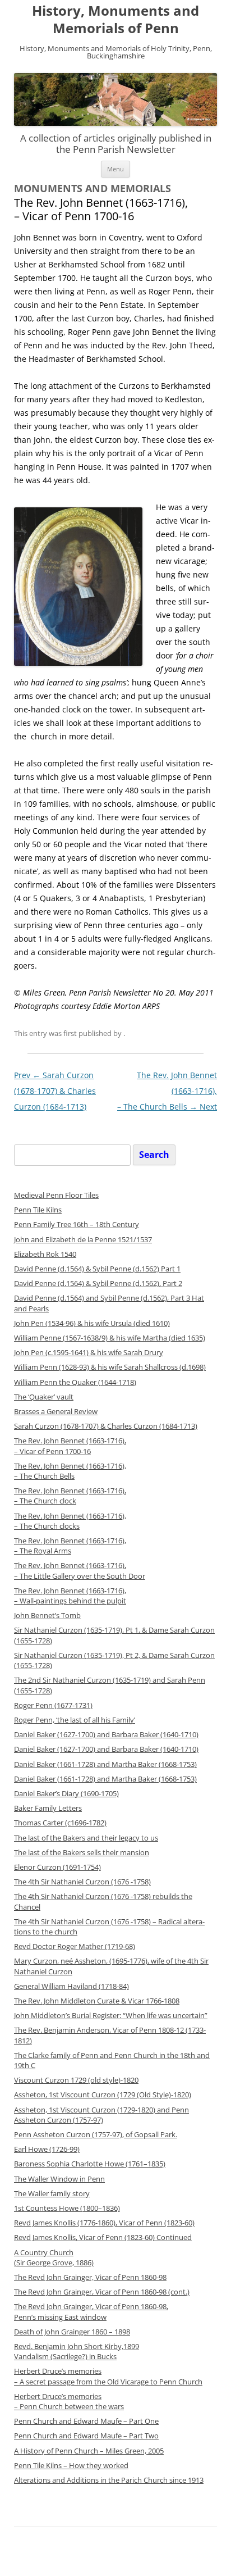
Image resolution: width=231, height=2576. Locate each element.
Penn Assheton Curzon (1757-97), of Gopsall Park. (96, 2135)
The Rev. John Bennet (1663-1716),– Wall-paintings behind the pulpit (70, 1596)
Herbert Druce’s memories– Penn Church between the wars (69, 2402)
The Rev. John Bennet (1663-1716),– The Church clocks (70, 1521)
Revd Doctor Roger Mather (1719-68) (75, 1946)
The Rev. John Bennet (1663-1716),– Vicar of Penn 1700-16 (70, 1446)
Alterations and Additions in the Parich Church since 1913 (109, 2480)
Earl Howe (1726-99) (47, 2149)
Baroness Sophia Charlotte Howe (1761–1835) (90, 2164)
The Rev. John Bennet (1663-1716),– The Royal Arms (70, 1546)
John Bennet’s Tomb (47, 1616)
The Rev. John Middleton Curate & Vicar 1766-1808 (97, 2001)
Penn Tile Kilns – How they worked (71, 2466)
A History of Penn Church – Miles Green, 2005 (89, 2451)
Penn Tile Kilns (38, 1210)
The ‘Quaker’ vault (44, 1397)
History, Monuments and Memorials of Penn (115, 20)
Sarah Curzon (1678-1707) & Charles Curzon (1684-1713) (55, 1091)
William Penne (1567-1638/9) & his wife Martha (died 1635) (110, 1338)
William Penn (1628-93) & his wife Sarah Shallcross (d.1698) (110, 1367)
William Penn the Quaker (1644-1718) (75, 1382)
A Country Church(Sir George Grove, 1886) (54, 2258)
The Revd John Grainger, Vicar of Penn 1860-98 (90, 2277)
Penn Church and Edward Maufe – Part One (86, 2421)
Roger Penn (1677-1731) (53, 1705)
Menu (115, 169)
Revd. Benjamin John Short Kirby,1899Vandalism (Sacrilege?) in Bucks (77, 2352)
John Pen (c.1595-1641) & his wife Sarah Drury (89, 1353)
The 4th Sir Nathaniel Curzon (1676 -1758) (82, 1882)
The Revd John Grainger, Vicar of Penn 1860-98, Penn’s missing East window (91, 2312)
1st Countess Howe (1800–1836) (67, 2208)
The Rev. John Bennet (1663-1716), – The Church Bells (70, 1471)
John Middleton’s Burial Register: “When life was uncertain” (111, 2016)
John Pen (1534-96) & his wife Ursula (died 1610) (92, 1323)
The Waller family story (52, 2194)
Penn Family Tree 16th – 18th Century (77, 1225)
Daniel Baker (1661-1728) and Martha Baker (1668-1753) (105, 1764)
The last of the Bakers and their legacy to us (86, 1838)
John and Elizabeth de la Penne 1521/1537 (83, 1240)
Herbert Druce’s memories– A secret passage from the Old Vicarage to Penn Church (108, 2376)
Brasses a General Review (56, 1412)
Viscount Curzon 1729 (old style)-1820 (76, 2080)
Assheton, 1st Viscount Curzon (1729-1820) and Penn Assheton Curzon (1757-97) (101, 2115)
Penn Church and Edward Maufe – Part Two (86, 2436)
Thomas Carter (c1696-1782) (60, 1823)
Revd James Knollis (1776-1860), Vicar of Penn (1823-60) (104, 2223)
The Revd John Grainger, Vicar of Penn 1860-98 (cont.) (102, 2292)
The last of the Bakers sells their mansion (82, 1853)
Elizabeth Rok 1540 (45, 1254)
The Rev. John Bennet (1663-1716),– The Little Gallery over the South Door (80, 1571)
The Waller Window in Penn (59, 2179)
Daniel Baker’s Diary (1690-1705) (66, 1794)
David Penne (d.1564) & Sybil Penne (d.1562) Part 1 (97, 1269)
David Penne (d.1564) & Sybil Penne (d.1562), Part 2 (98, 1284)
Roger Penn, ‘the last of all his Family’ (75, 1720)
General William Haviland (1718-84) (71, 1986)
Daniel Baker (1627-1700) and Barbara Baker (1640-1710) (106, 1735)
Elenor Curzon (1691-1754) (57, 1867)
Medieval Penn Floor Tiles (56, 1195)
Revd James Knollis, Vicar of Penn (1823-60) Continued (103, 2237)
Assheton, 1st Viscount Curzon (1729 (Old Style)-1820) (103, 2095)
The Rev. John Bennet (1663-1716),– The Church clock (70, 1496)
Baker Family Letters (48, 1808)
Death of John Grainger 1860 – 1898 (72, 2332)
